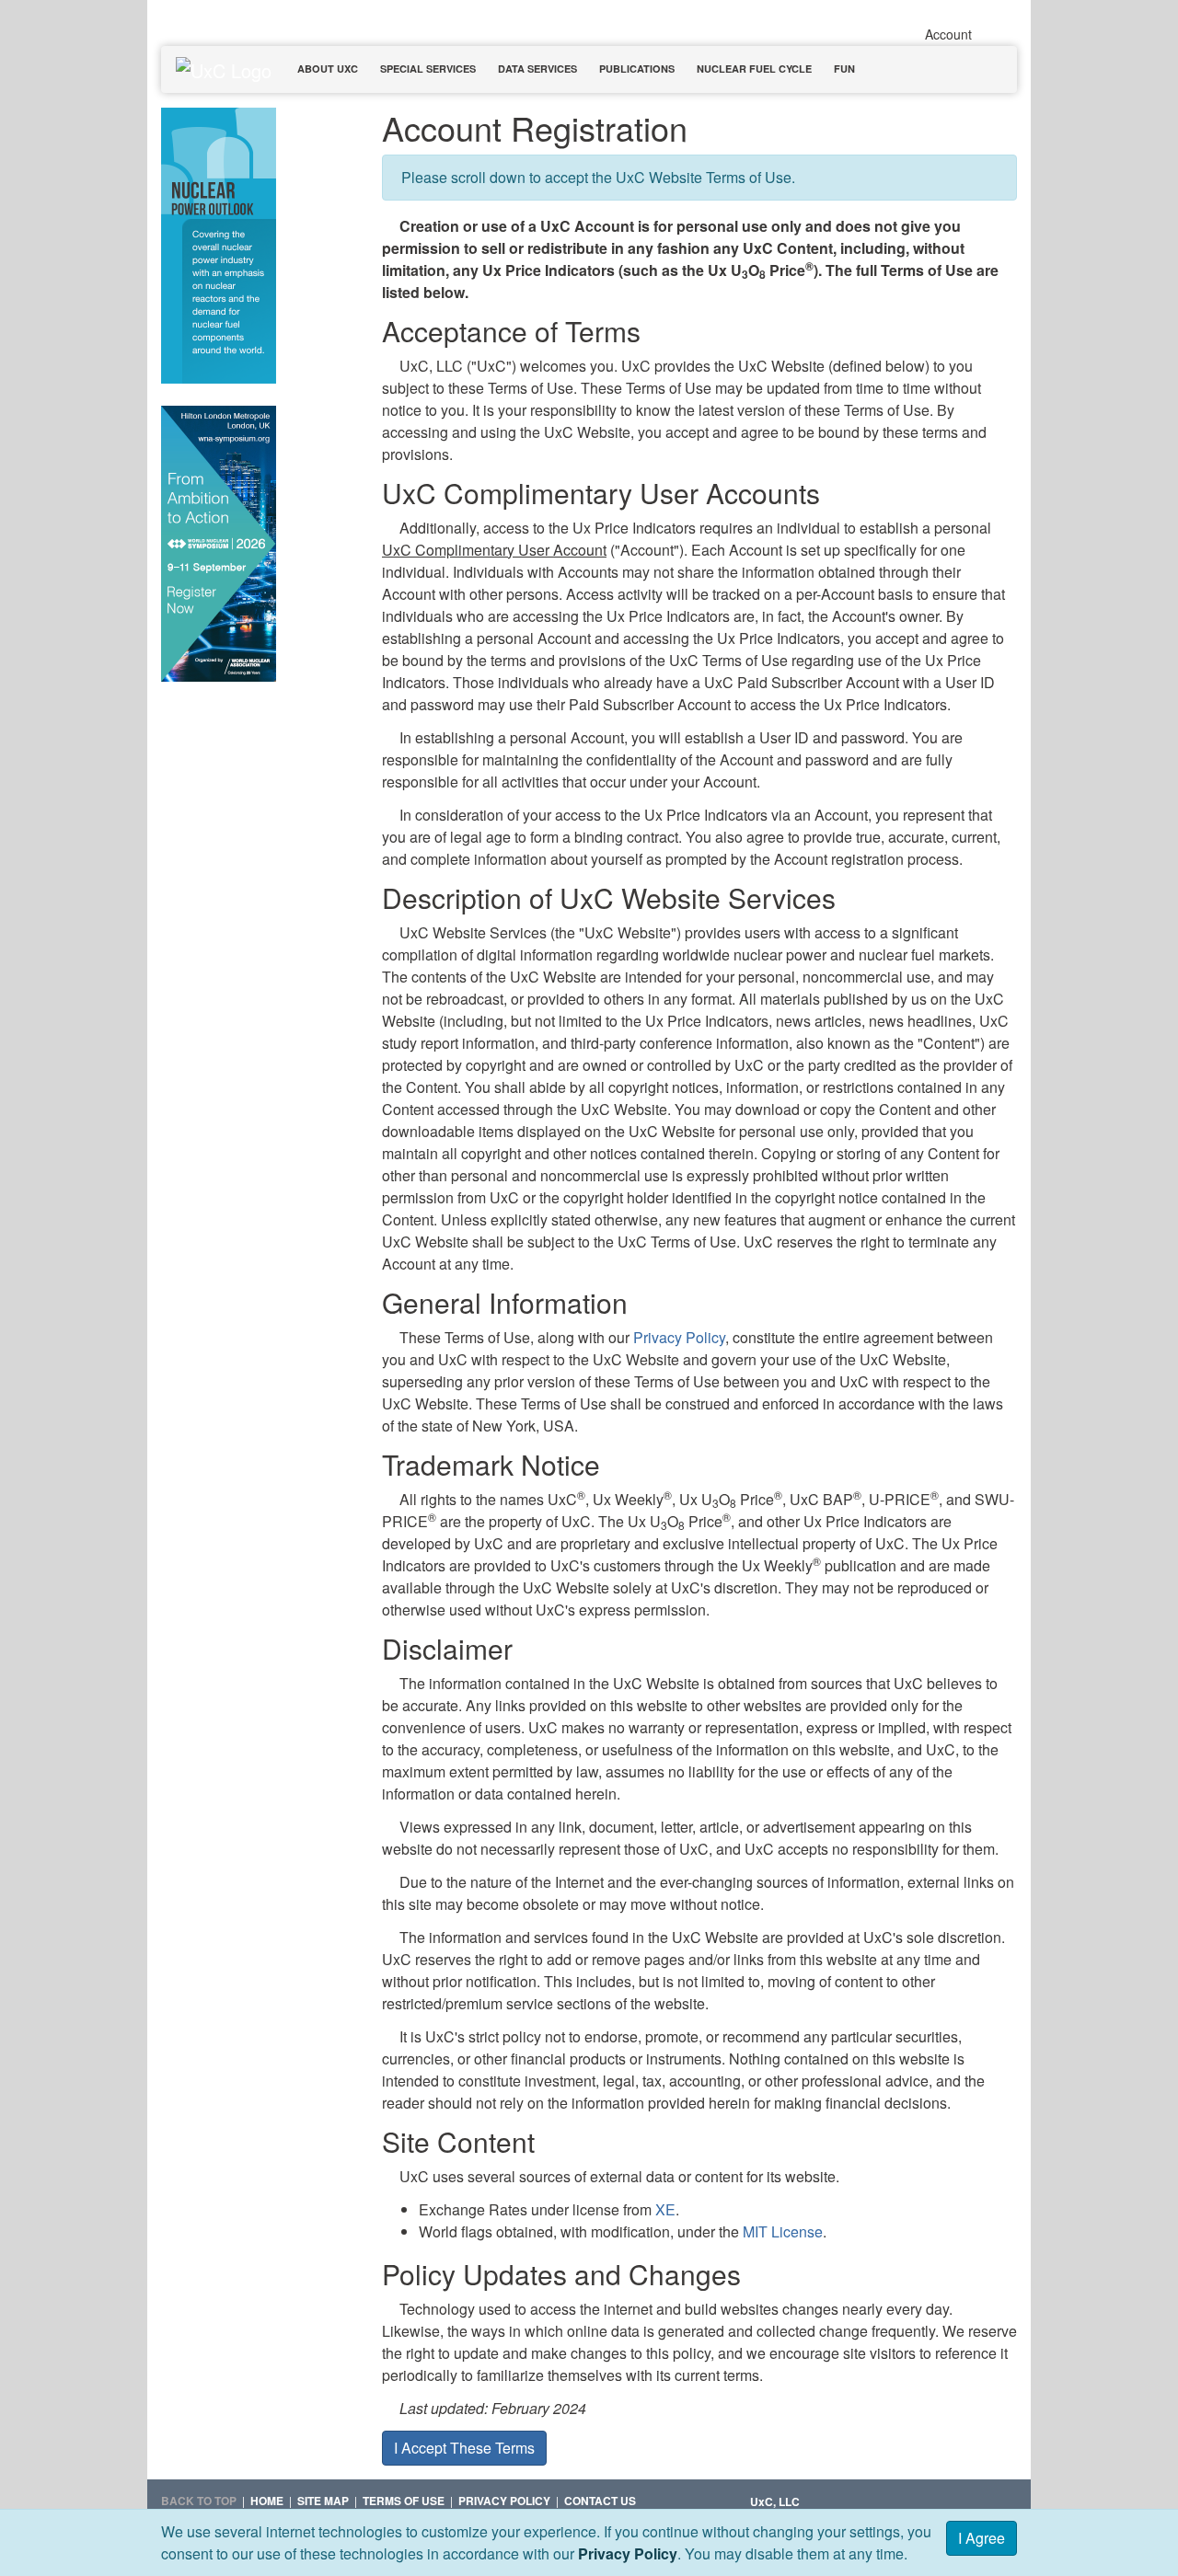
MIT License (783, 2231)
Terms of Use (404, 2501)
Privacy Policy (628, 2553)
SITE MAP (323, 2501)
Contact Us (600, 2501)
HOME (267, 2501)
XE (665, 2209)
